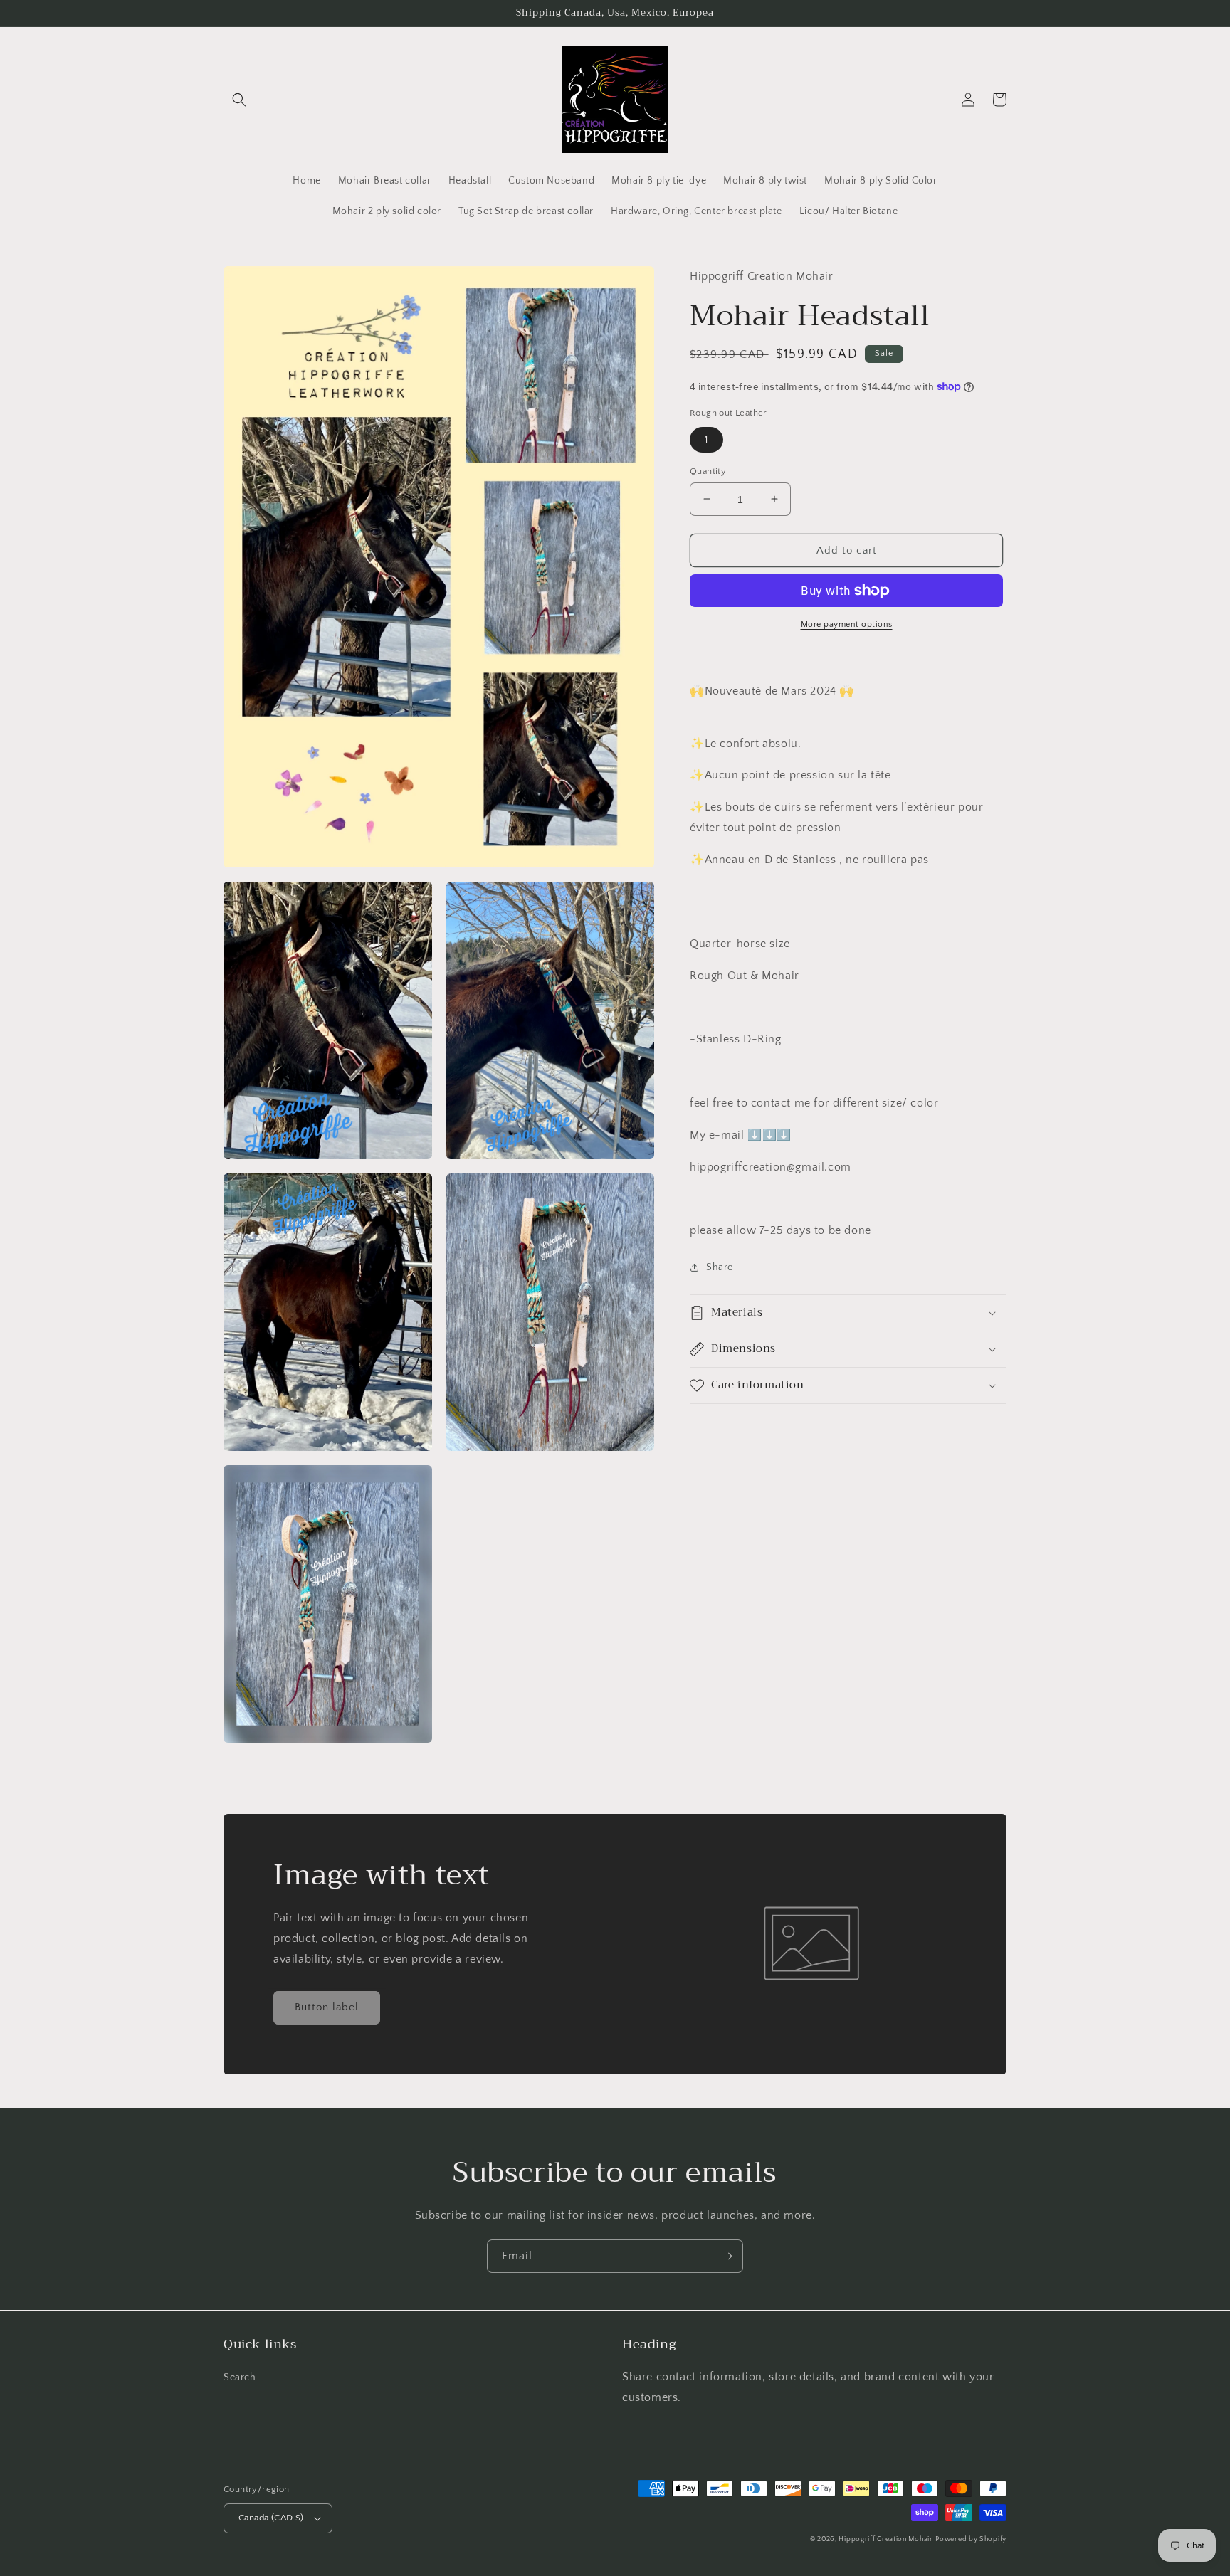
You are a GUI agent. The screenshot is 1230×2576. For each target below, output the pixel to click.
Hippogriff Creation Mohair (885, 2539)
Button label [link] (327, 2007)
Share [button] (720, 1267)
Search (240, 2377)
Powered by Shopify (971, 2539)
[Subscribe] (727, 2256)
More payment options (847, 624)
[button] (239, 100)
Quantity (708, 470)
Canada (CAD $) (271, 2518)
